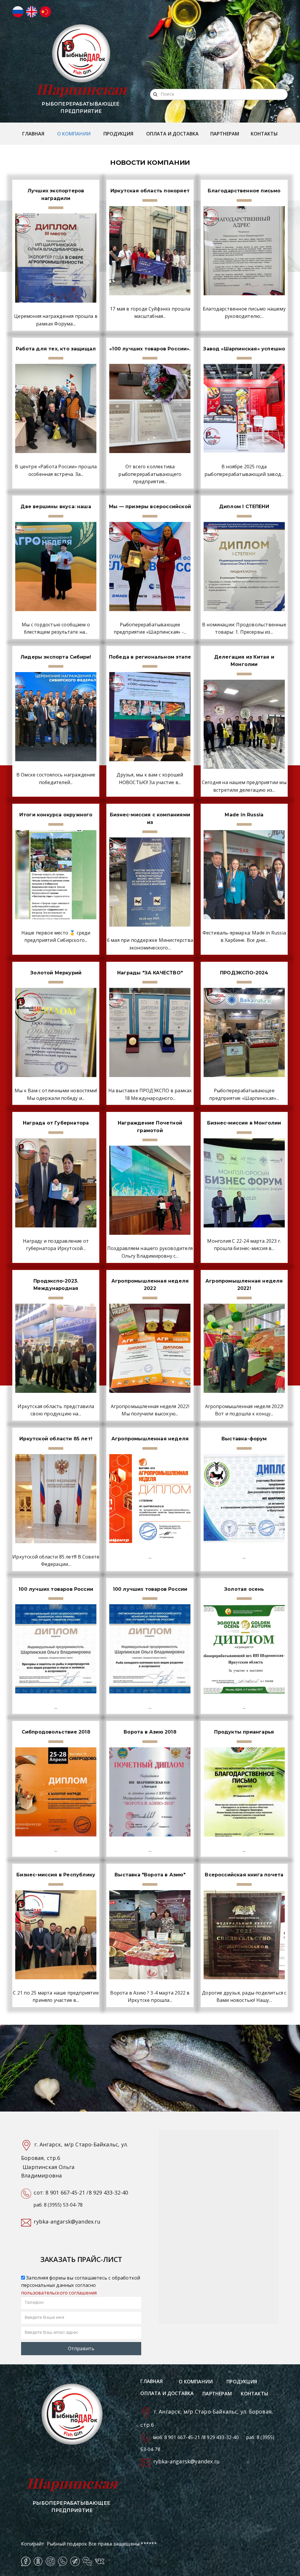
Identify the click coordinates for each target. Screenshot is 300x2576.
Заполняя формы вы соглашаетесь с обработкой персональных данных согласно (81, 2285)
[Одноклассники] (38, 2561)
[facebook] (26, 2561)
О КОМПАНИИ (74, 134)
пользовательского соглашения (59, 2293)
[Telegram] (75, 2561)
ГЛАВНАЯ (33, 134)
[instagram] (50, 2561)
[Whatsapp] (63, 2561)
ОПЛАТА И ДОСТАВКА (172, 134)
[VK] (100, 2561)
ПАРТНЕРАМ (225, 134)
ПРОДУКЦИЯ (118, 134)
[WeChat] (87, 2561)
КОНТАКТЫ (264, 134)
